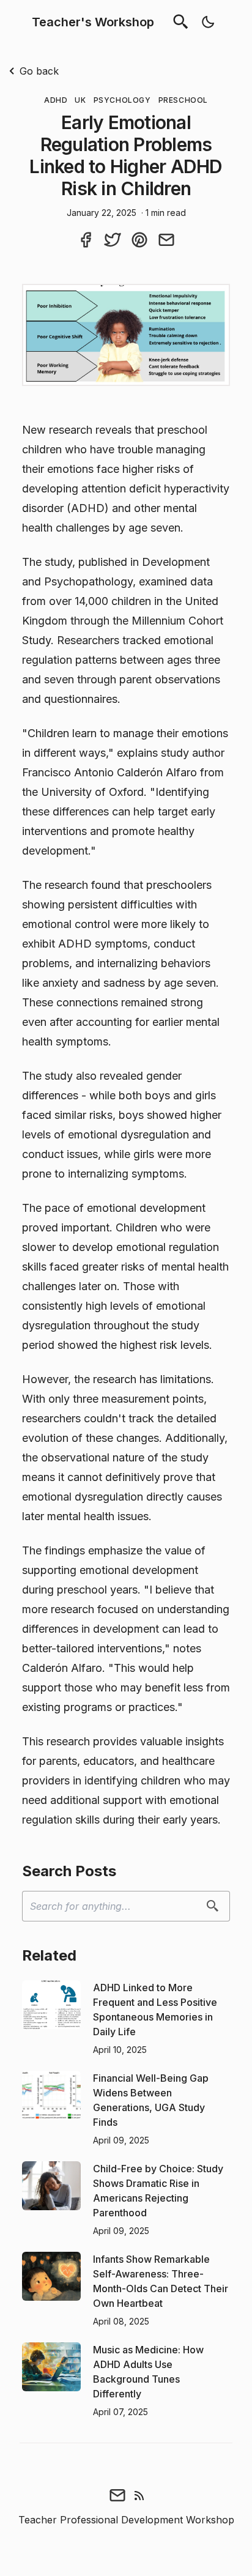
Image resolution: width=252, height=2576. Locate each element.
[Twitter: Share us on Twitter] (113, 239)
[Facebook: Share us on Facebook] (86, 239)
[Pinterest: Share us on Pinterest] (139, 239)
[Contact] (117, 2495)
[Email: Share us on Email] (166, 239)
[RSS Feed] (139, 2495)
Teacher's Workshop (93, 22)
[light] (208, 22)
